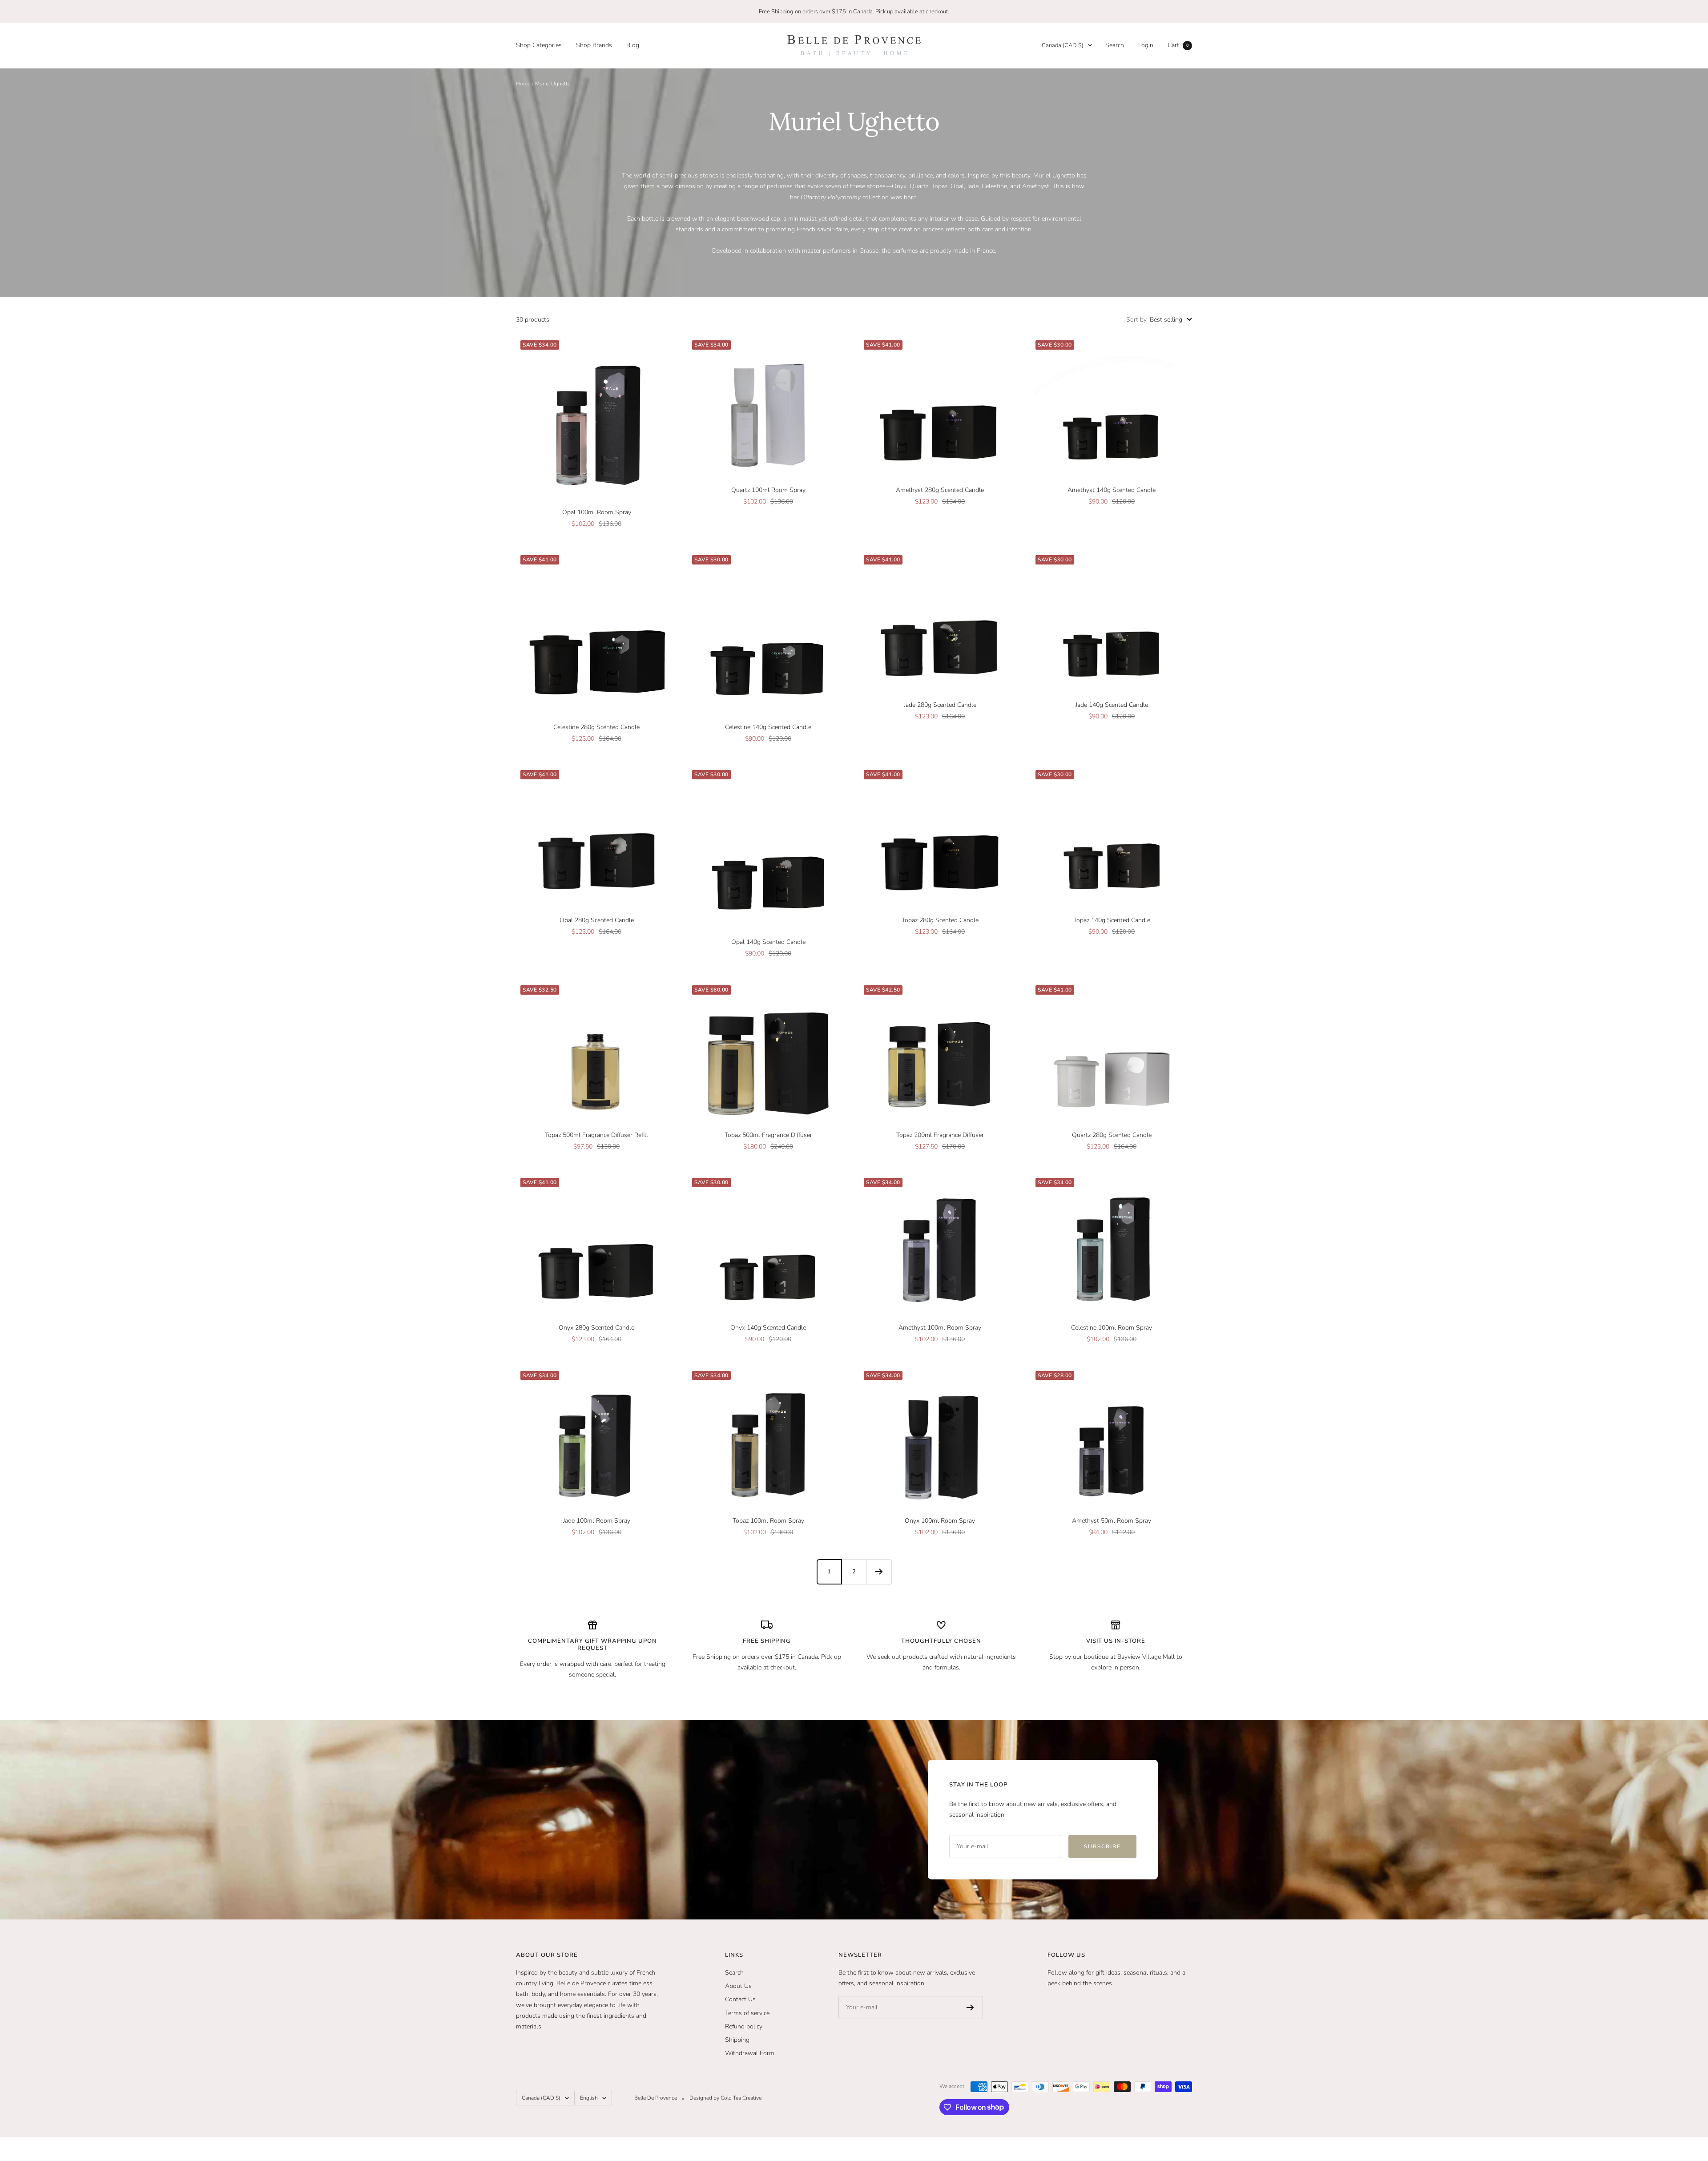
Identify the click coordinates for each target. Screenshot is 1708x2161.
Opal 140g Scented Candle (768, 942)
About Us (738, 1986)
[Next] (879, 1572)
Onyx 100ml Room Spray (940, 1521)
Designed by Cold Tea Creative (725, 2098)
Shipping (737, 2040)
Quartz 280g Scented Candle (1112, 1135)
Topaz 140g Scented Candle (1112, 920)
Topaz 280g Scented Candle (940, 920)
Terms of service (747, 2013)
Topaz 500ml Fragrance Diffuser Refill (596, 1135)
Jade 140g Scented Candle (1112, 705)
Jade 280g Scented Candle (940, 705)
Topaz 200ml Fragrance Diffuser (940, 1135)
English (589, 2098)
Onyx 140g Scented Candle (768, 1328)
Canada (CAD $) (1063, 45)
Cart (1178, 45)
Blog (633, 45)
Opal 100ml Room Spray (597, 512)
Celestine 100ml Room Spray (1112, 1328)
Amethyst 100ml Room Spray (940, 1328)
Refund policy (744, 2026)
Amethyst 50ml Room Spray (1112, 1521)
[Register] (970, 2008)
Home (523, 84)
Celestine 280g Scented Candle (596, 727)
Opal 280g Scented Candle (597, 920)
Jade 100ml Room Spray (597, 1521)
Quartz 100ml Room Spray (768, 490)
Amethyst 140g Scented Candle (1112, 490)
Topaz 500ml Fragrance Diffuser (768, 1135)
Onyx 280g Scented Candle (596, 1328)
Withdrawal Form (750, 2053)
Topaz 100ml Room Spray (768, 1521)
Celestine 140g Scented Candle (768, 727)
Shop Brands (594, 45)
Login (1146, 45)
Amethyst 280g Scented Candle (940, 490)
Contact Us (740, 1999)
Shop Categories (539, 45)
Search (1115, 45)
